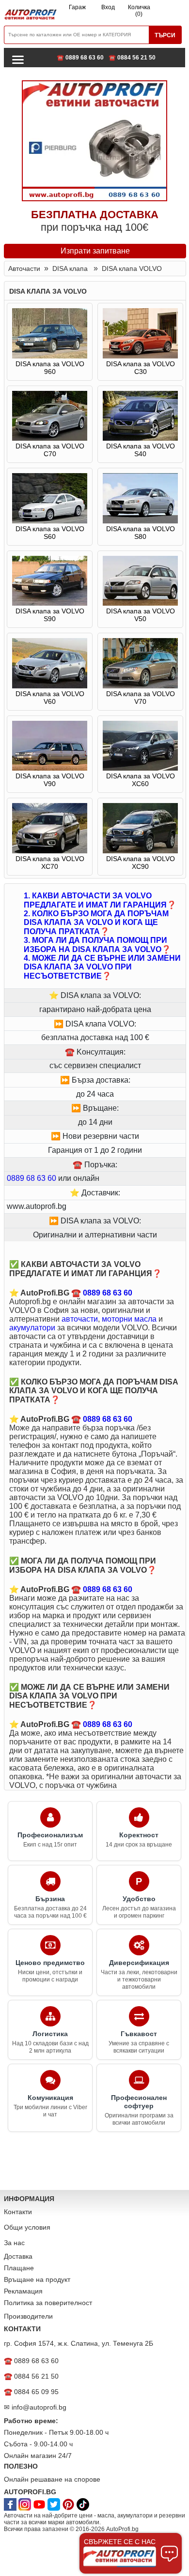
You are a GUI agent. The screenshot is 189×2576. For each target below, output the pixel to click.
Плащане (19, 2268)
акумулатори (32, 1328)
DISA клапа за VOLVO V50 (141, 615)
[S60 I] (50, 521)
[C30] (140, 356)
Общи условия (27, 2227)
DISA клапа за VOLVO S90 (50, 615)
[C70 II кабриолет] (50, 438)
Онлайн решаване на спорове (52, 2479)
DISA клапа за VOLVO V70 (141, 698)
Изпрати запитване (95, 251)
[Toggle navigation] (18, 59)
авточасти (80, 1319)
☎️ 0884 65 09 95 (31, 2392)
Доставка (18, 2256)
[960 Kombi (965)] (50, 356)
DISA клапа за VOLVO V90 (50, 780)
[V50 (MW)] (140, 603)
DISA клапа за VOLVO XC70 (50, 863)
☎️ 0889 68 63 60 (80, 58)
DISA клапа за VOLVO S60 (50, 533)
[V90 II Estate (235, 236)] (50, 768)
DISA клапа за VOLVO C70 (50, 450)
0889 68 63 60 (31, 1178)
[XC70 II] (50, 851)
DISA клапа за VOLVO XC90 (141, 863)
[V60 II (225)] (50, 686)
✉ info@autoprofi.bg (35, 2407)
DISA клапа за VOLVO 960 (50, 368)
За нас (14, 2243)
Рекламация (23, 2291)
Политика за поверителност (48, 2303)
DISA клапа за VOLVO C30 (141, 368)
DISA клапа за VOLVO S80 (141, 533)
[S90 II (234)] (50, 603)
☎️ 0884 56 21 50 (132, 58)
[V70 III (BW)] (140, 686)
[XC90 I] (140, 851)
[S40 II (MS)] (140, 438)
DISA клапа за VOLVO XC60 (141, 780)
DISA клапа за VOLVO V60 (50, 698)
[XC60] (140, 768)
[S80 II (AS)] (140, 521)
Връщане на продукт (37, 2279)
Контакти (18, 2212)
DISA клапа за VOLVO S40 (141, 450)
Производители (28, 2316)
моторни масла (129, 1319)
